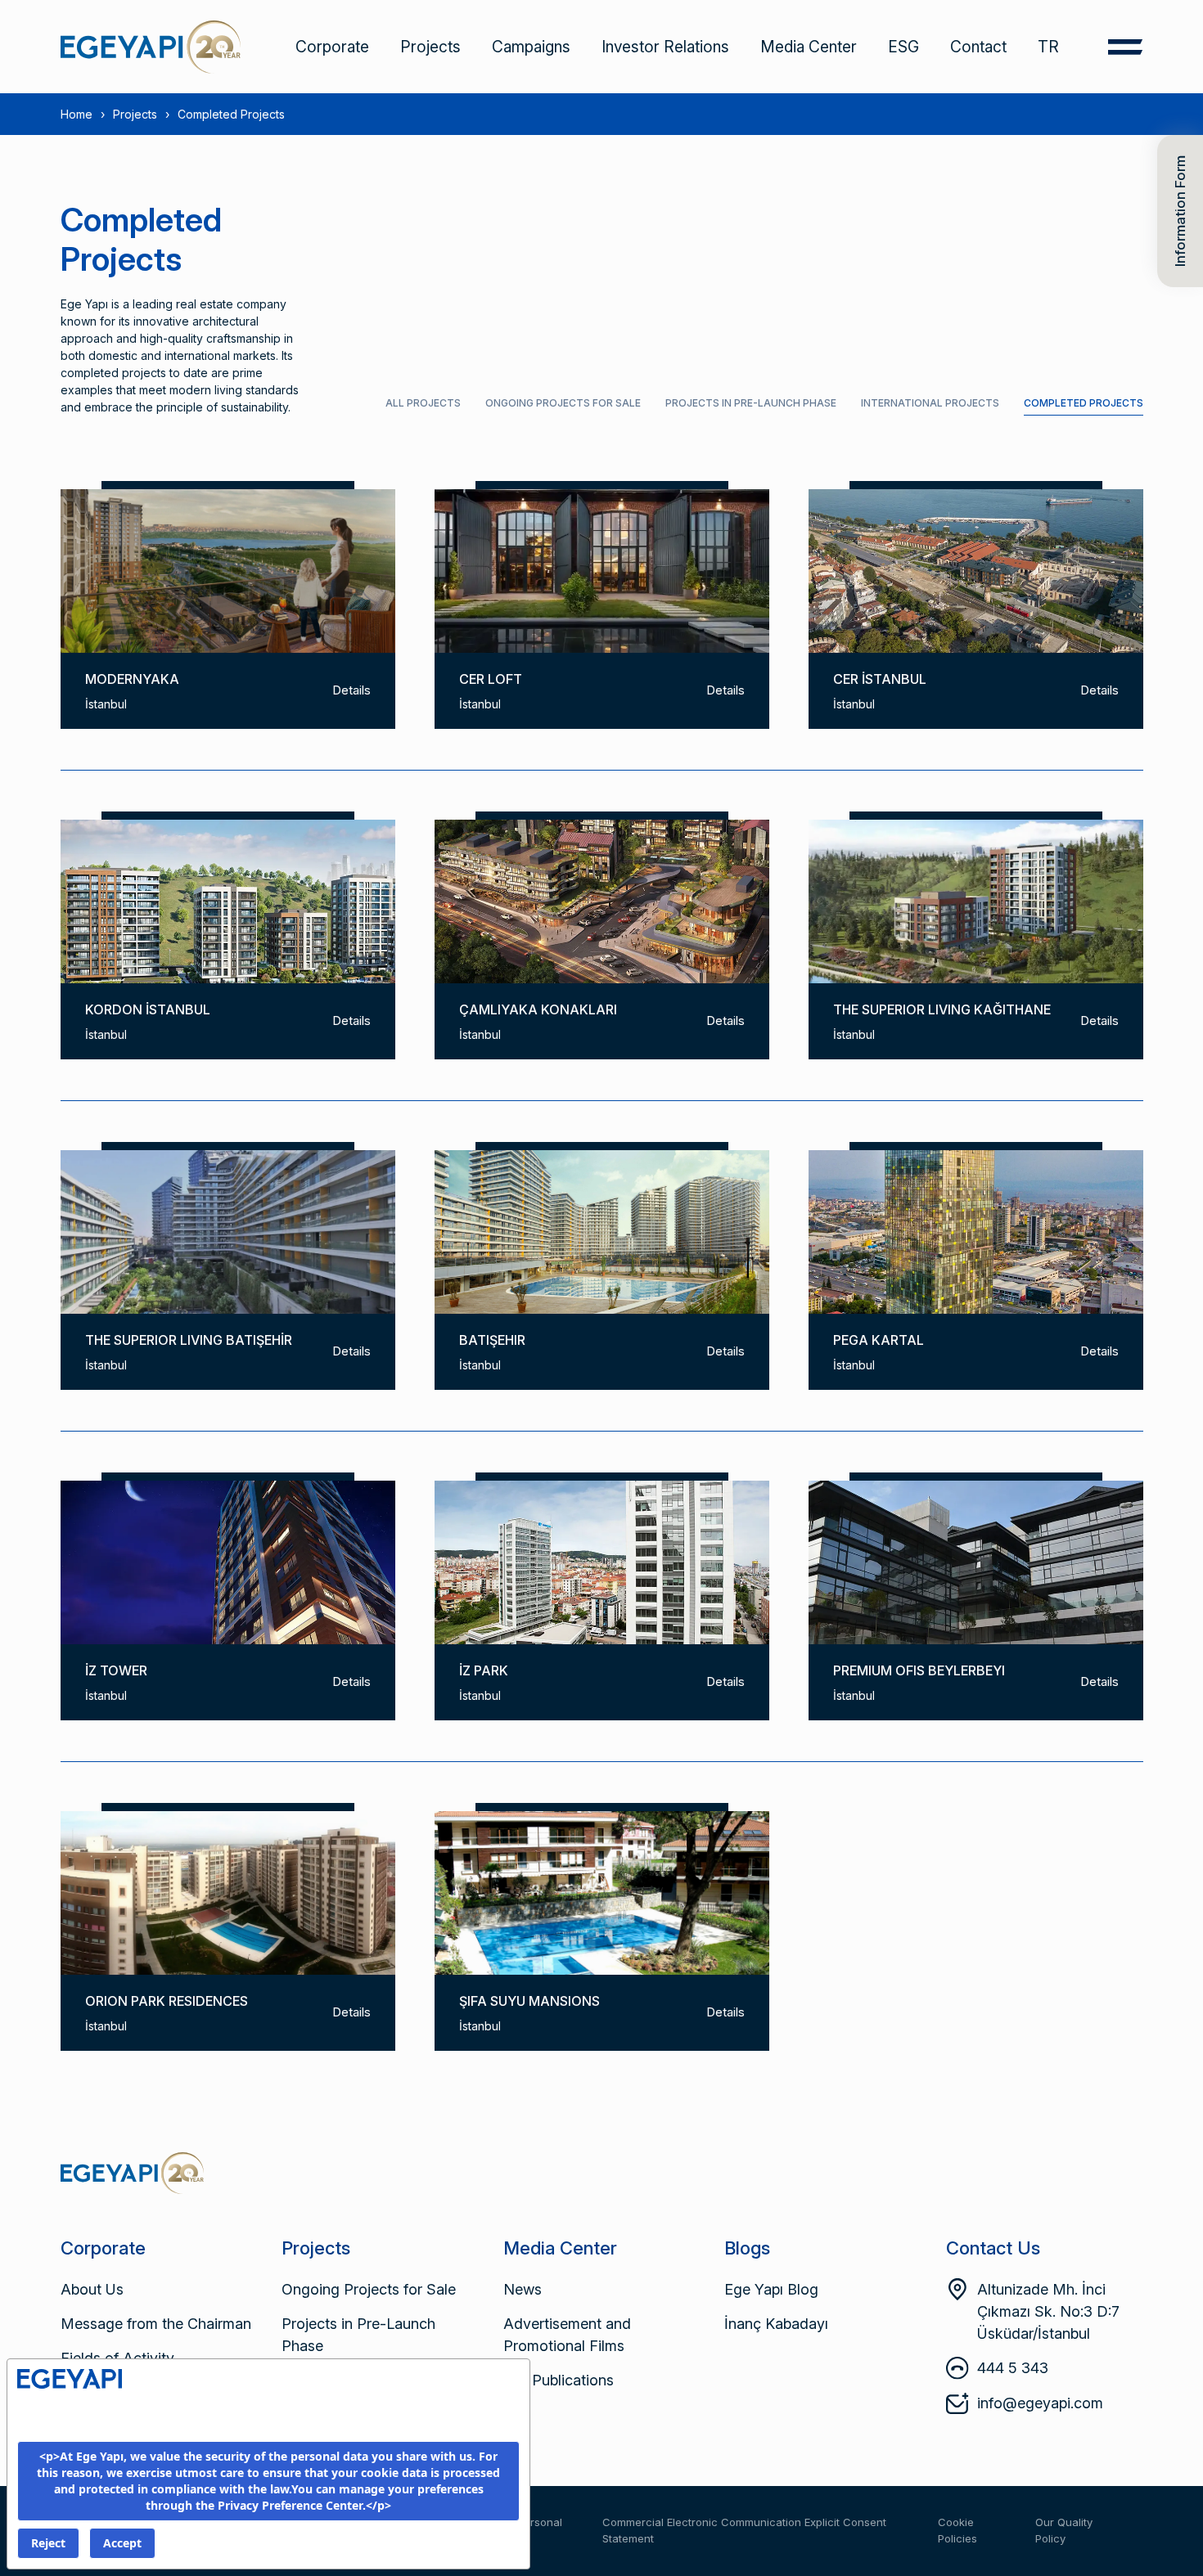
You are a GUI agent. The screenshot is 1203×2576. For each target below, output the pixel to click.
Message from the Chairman (156, 2324)
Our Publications (559, 2380)
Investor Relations (665, 47)
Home (77, 114)
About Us (92, 2289)
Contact (978, 47)
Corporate (332, 47)
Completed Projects (1084, 403)
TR (1048, 47)
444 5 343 (1013, 2368)
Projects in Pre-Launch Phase (751, 403)
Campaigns (531, 47)
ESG (903, 47)
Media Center (809, 47)
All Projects (423, 403)
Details (351, 690)
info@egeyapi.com (1040, 2403)
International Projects (930, 403)
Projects (430, 47)
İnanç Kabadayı (776, 2324)
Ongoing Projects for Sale (563, 403)
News (523, 2289)
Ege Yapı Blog (771, 2289)
